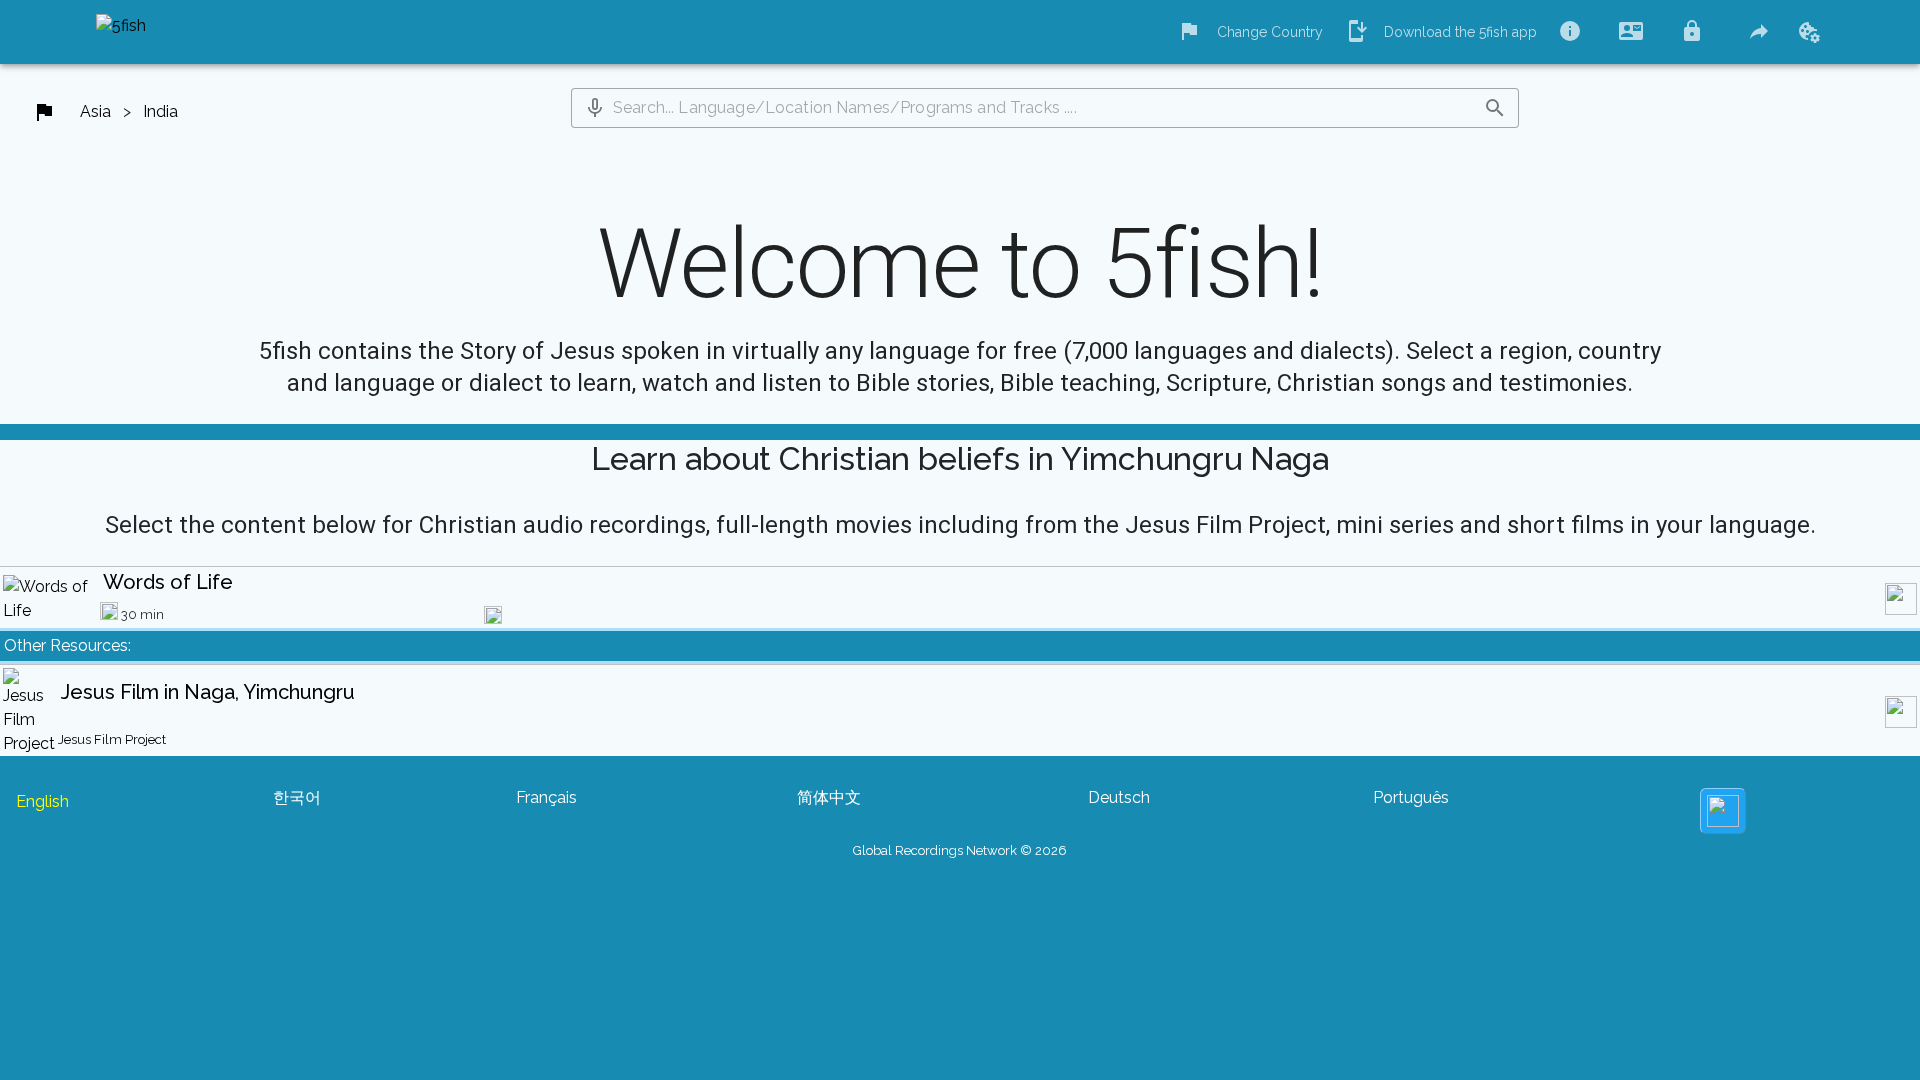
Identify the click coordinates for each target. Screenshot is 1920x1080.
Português (1411, 797)
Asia (95, 111)
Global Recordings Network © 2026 (960, 850)
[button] (595, 108)
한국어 (297, 797)
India (160, 111)
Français (546, 797)
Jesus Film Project (112, 739)
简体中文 (829, 797)
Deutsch (1119, 797)
